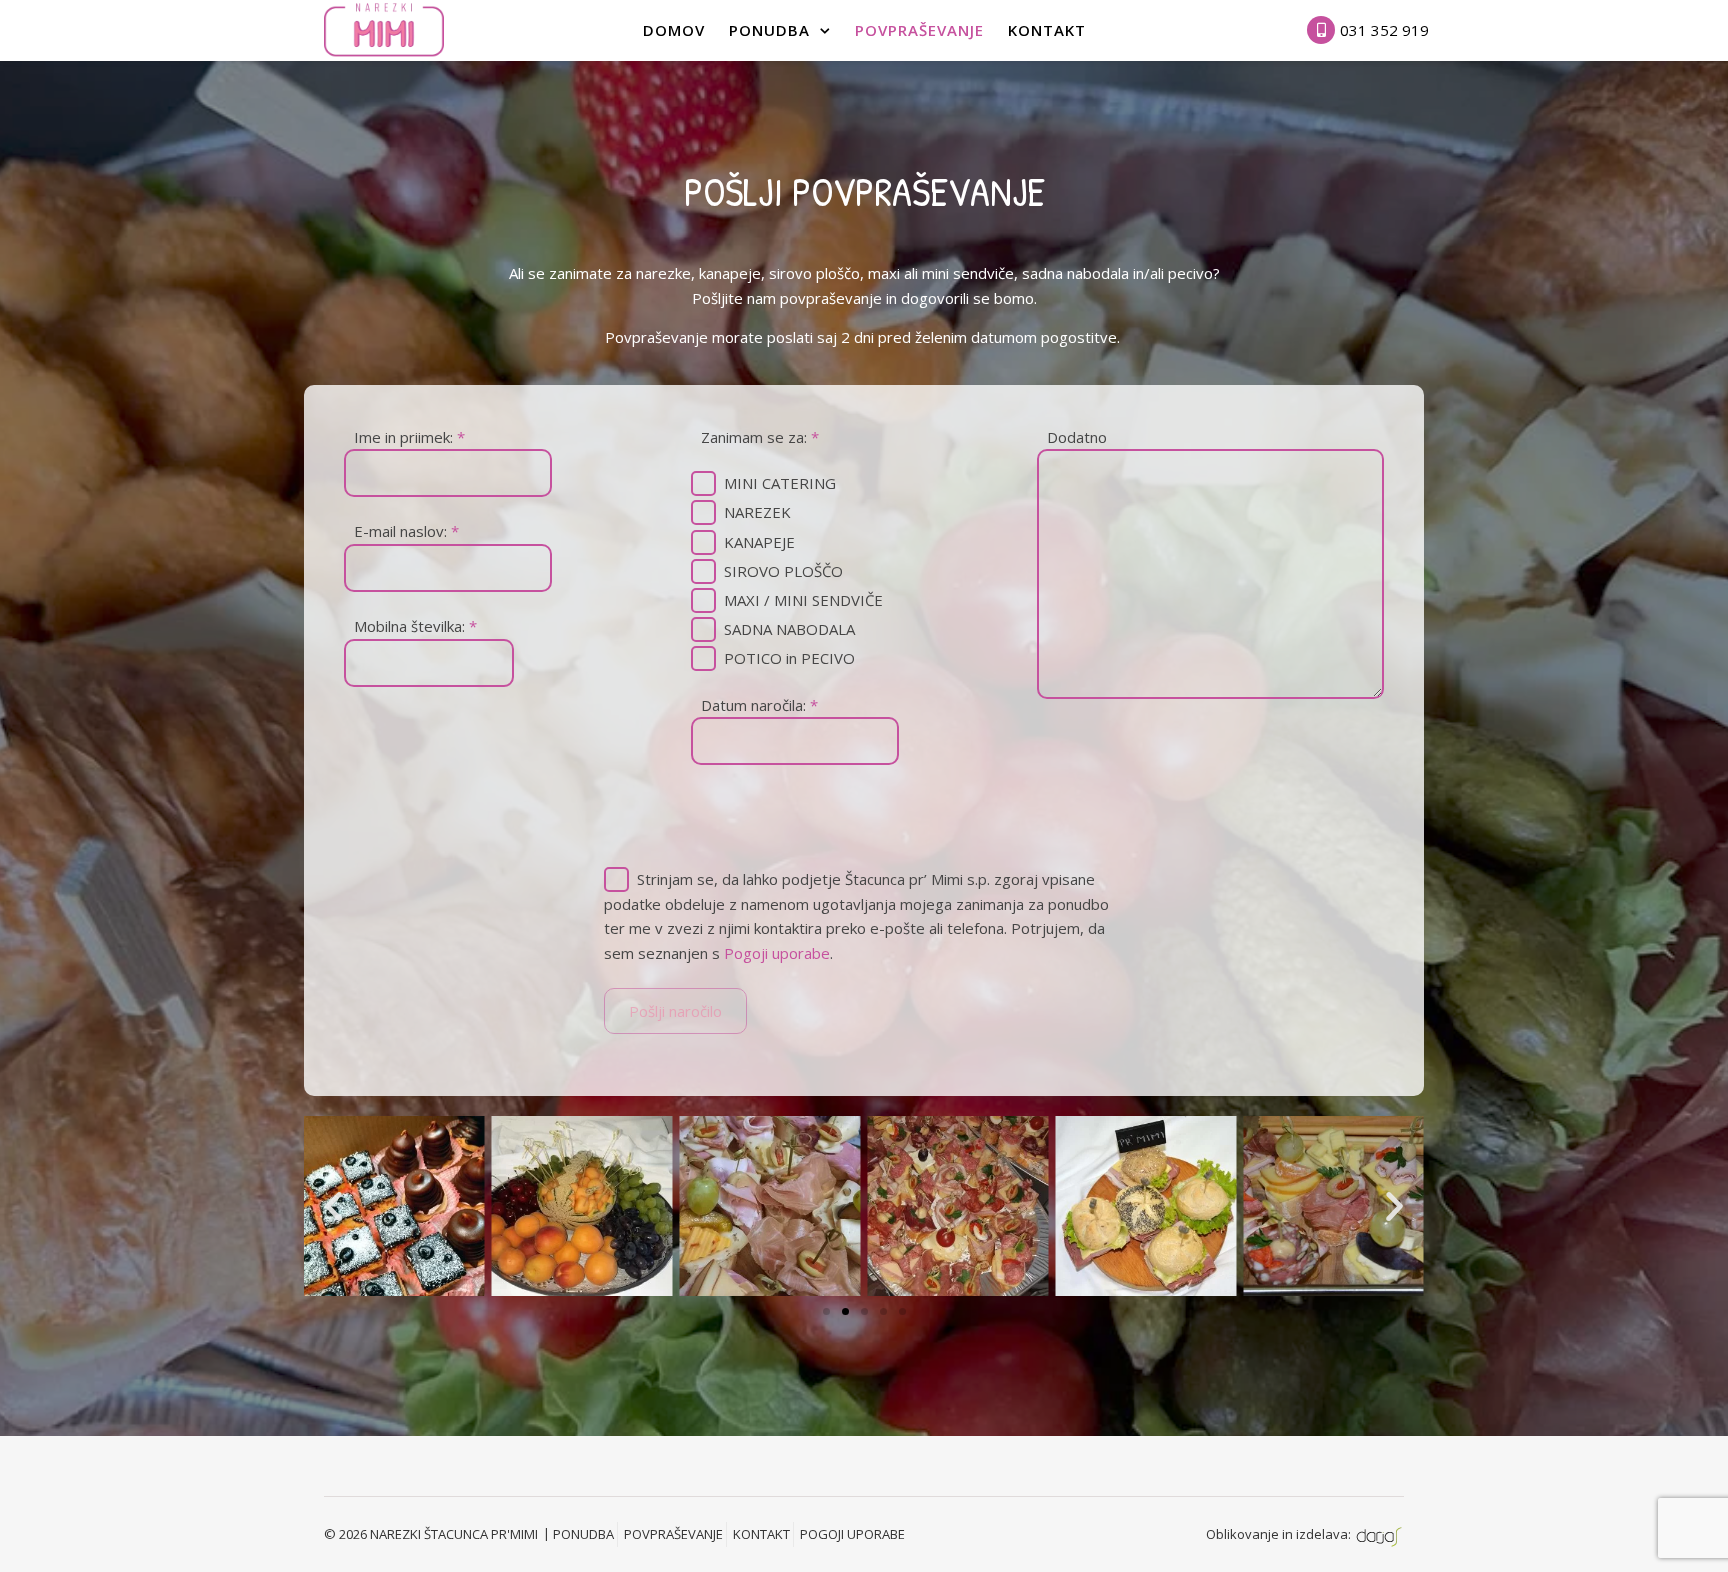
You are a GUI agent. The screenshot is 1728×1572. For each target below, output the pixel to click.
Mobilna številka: (415, 626)
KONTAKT (761, 1534)
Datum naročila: (759, 705)
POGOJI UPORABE (852, 1534)
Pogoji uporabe (777, 953)
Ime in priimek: (409, 437)
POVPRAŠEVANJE (919, 30)
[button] (333, 1205)
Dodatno (1077, 437)
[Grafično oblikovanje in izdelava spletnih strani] (1379, 1534)
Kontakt (1047, 30)
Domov (674, 30)
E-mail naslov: (406, 531)
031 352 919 (1384, 30)
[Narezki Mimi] (384, 29)
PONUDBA (769, 30)
